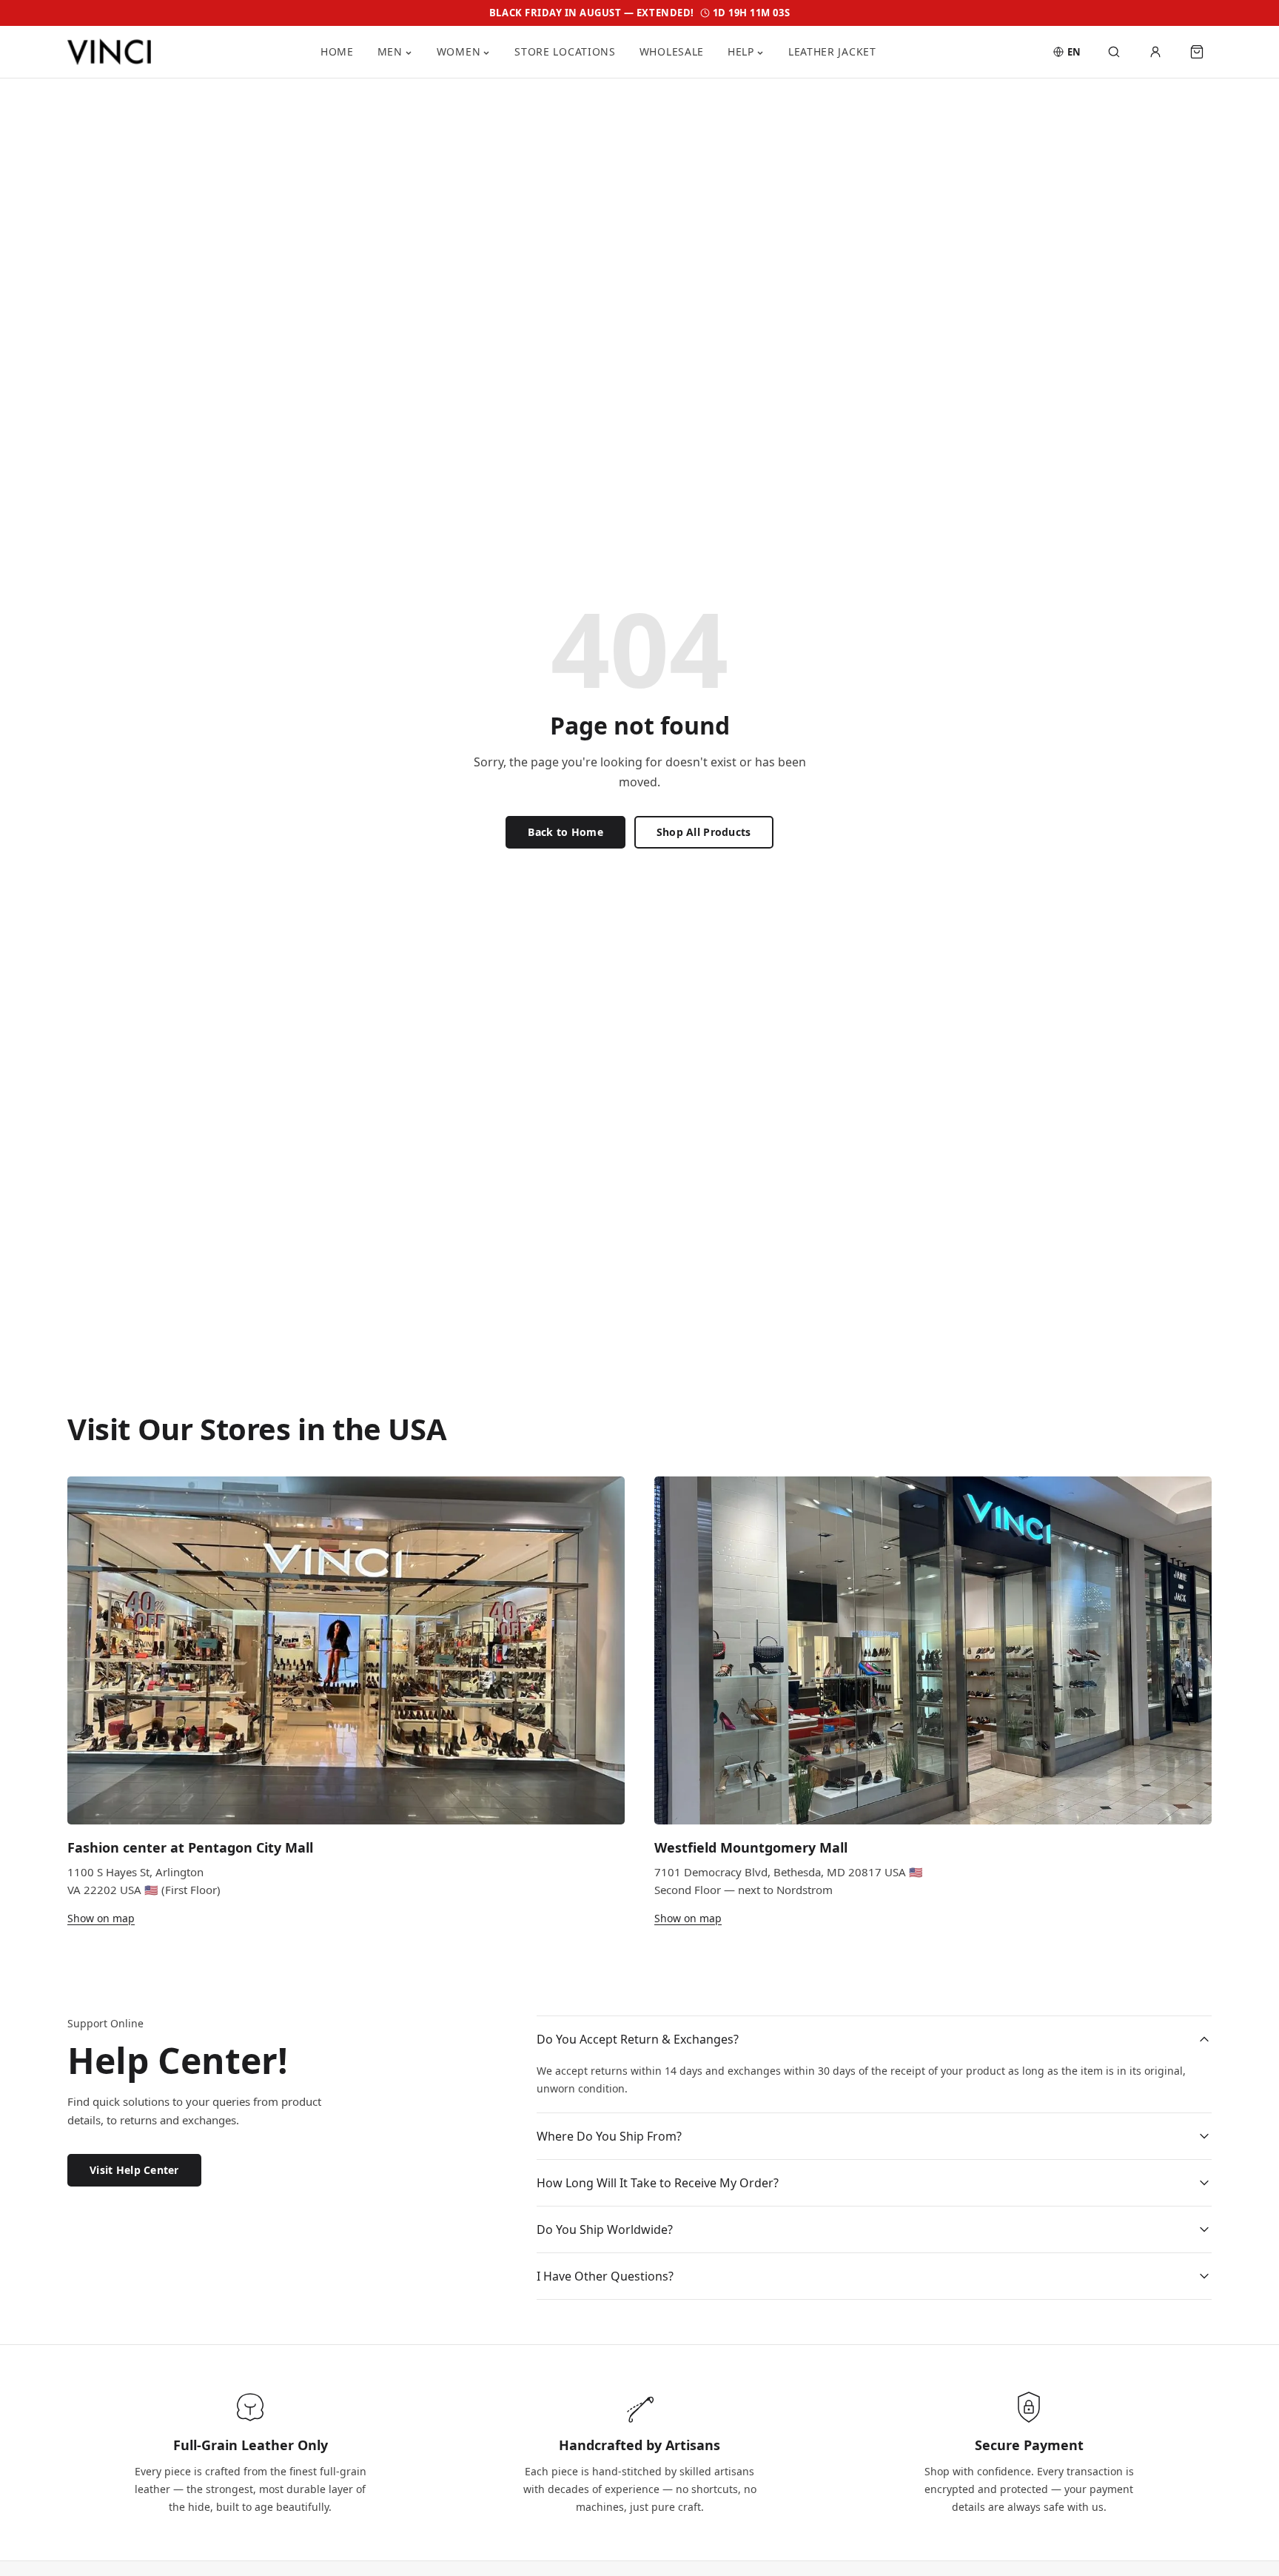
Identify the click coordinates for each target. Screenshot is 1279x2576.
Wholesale (672, 51)
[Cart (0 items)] (1197, 52)
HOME (337, 51)
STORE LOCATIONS (565, 51)
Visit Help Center (134, 2170)
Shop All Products (704, 832)
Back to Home (565, 832)
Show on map (101, 1918)
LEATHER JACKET (832, 51)
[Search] (1114, 52)
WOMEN (459, 51)
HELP (741, 51)
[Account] (1155, 52)
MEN (390, 51)
